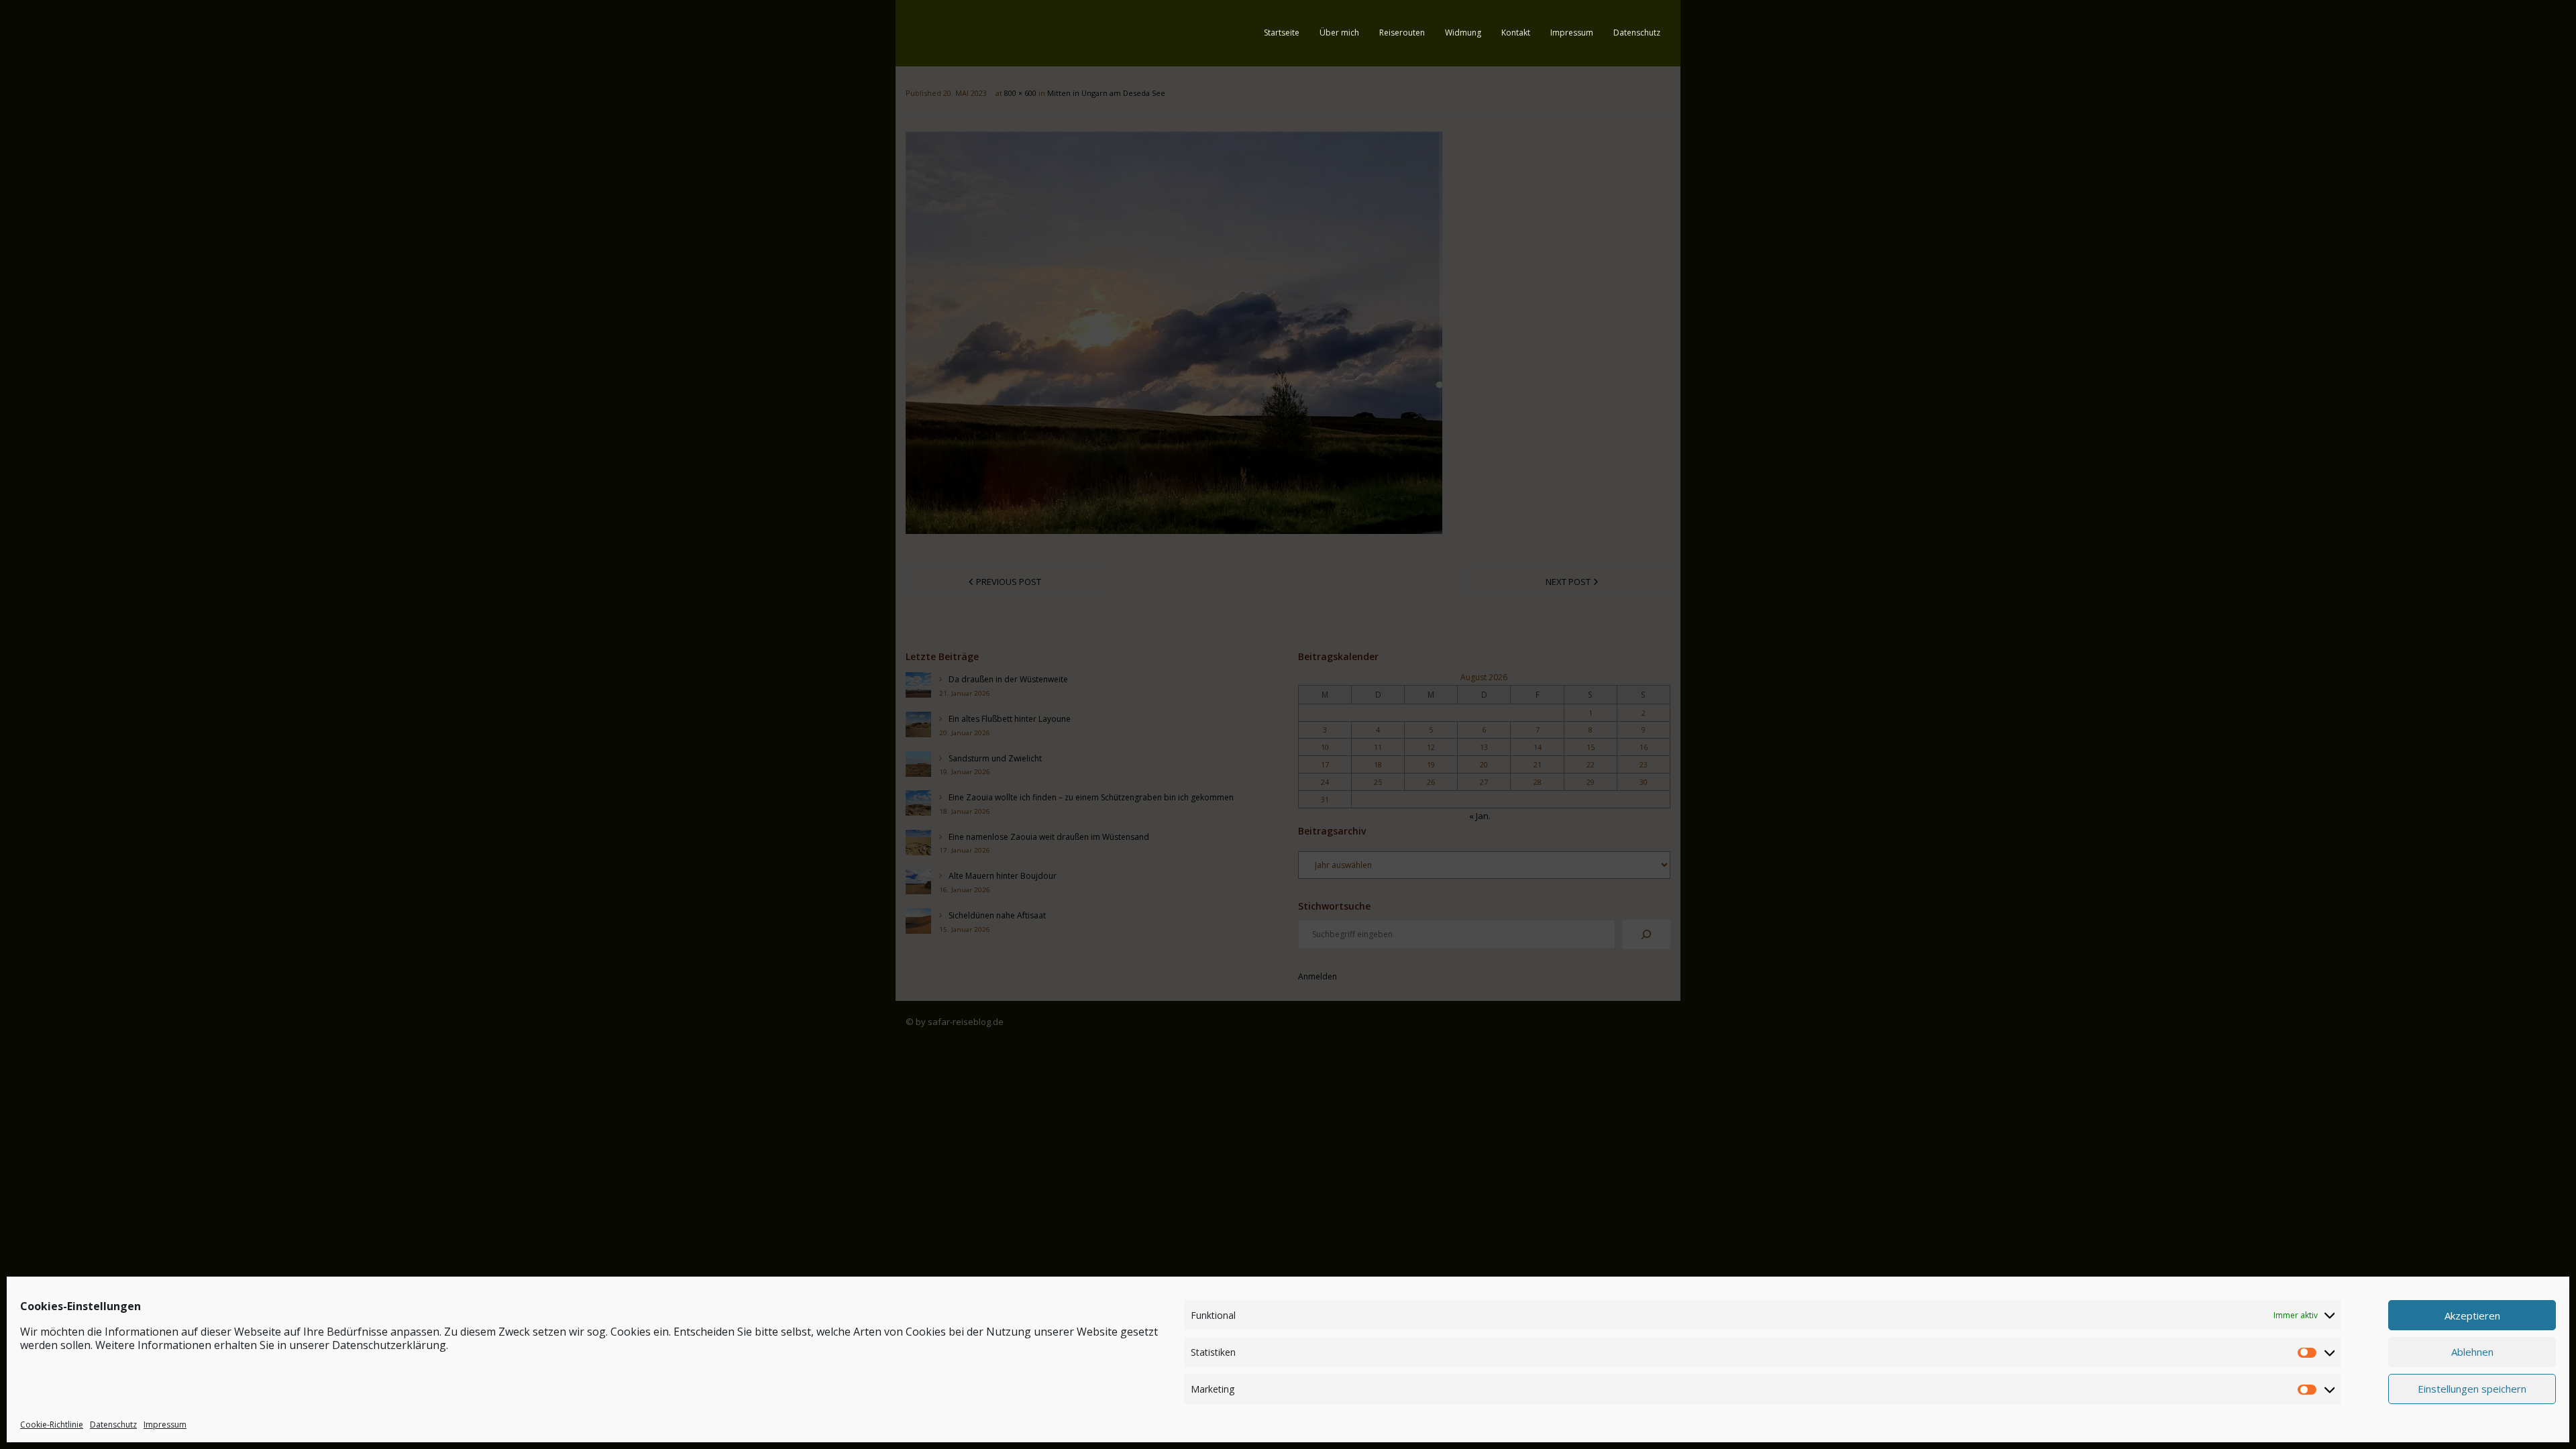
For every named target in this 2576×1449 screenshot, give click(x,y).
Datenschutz (113, 1425)
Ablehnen (2472, 1352)
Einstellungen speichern (2472, 1389)
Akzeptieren (2472, 1315)
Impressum (165, 1425)
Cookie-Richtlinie (52, 1425)
